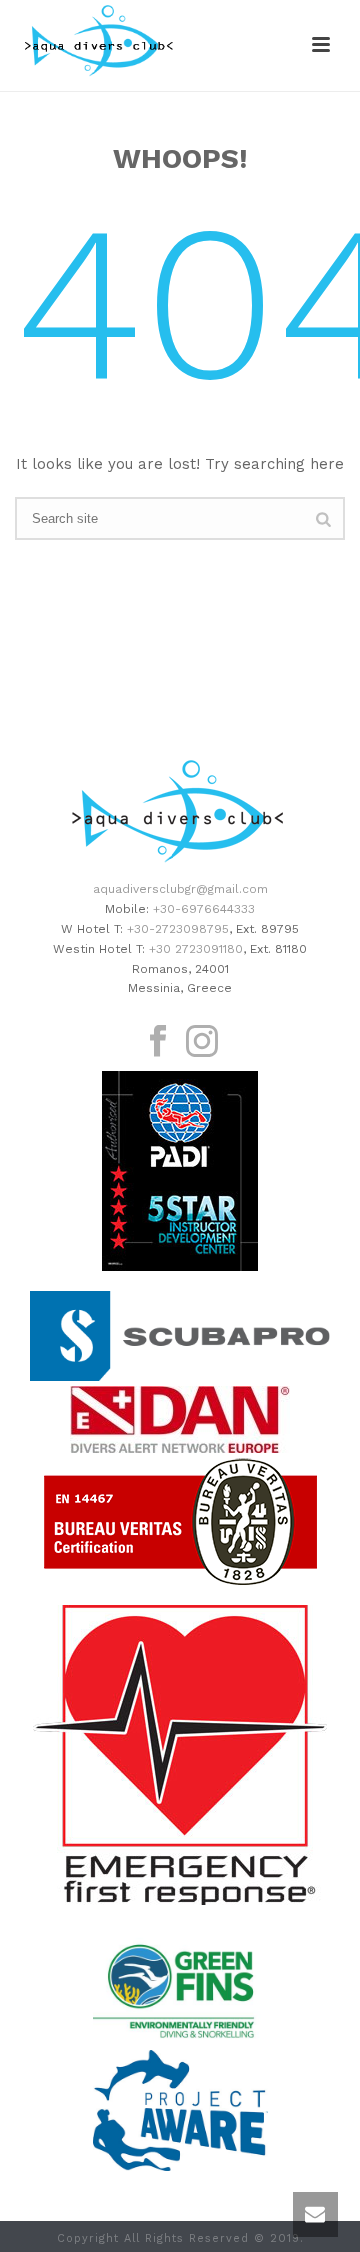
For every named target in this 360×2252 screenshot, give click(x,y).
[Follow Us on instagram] (202, 1042)
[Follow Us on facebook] (158, 1042)
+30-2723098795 (178, 929)
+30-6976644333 (204, 909)
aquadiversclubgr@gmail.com (180, 889)
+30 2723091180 (196, 949)
